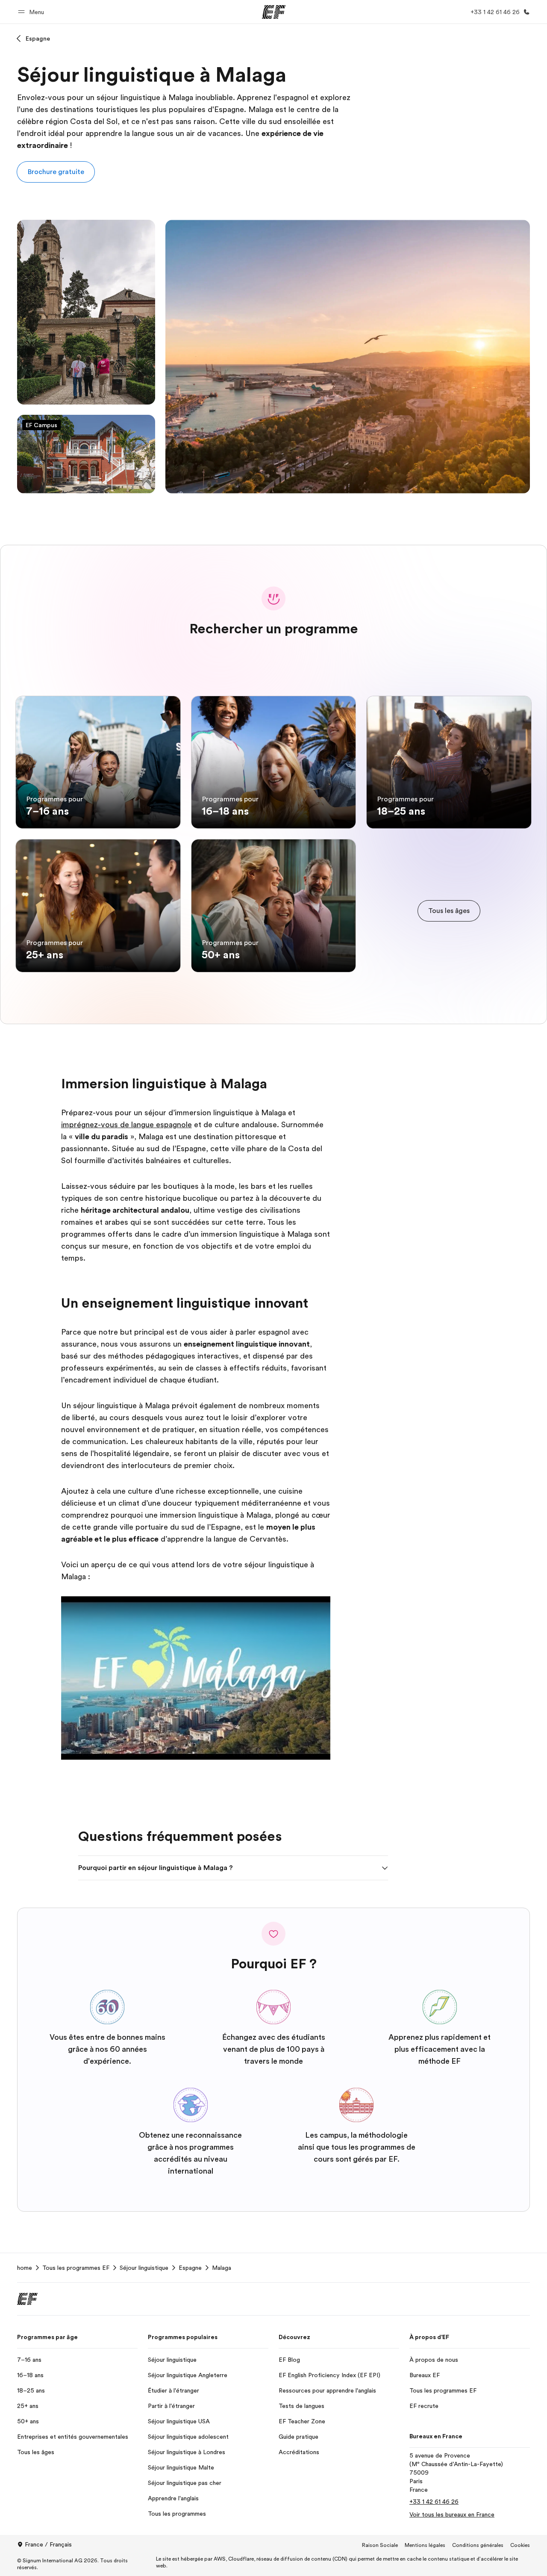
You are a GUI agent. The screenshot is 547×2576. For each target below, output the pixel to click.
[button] (32, 12)
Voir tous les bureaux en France (452, 2514)
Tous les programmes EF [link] (76, 2268)
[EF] (274, 12)
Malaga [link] (222, 2268)
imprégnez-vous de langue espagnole (126, 1125)
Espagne (38, 38)
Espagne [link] (190, 2268)
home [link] (25, 2268)
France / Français (48, 2544)
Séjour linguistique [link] (144, 2268)
